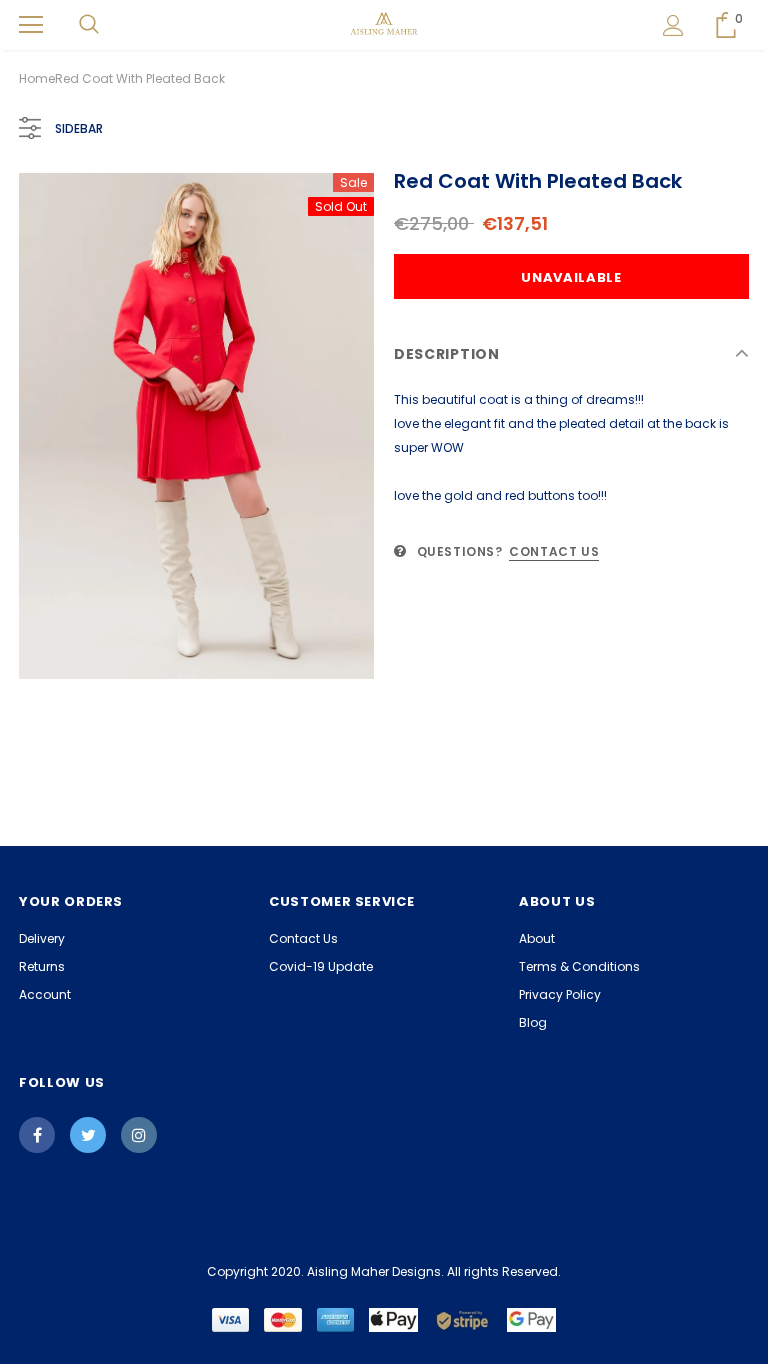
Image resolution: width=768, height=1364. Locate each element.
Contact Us (554, 551)
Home (37, 78)
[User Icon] (673, 25)
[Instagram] (139, 1135)
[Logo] (384, 24)
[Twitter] (88, 1135)
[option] (196, 426)
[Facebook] (37, 1135)
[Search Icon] (89, 25)
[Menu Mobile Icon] (31, 25)
